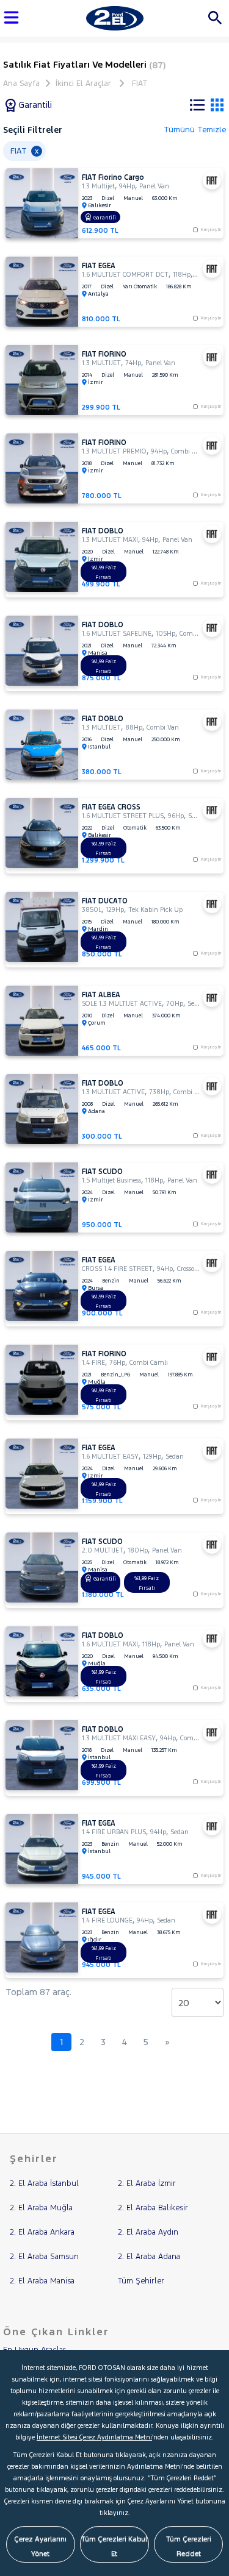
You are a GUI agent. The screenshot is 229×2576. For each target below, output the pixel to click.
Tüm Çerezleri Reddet (189, 2546)
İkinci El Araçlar (83, 84)
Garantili (34, 105)
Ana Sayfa (21, 84)
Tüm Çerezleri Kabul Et (114, 2546)
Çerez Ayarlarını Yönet (40, 2546)
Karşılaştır (211, 318)
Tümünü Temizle (195, 130)
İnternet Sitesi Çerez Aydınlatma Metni (94, 2437)
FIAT (140, 84)
